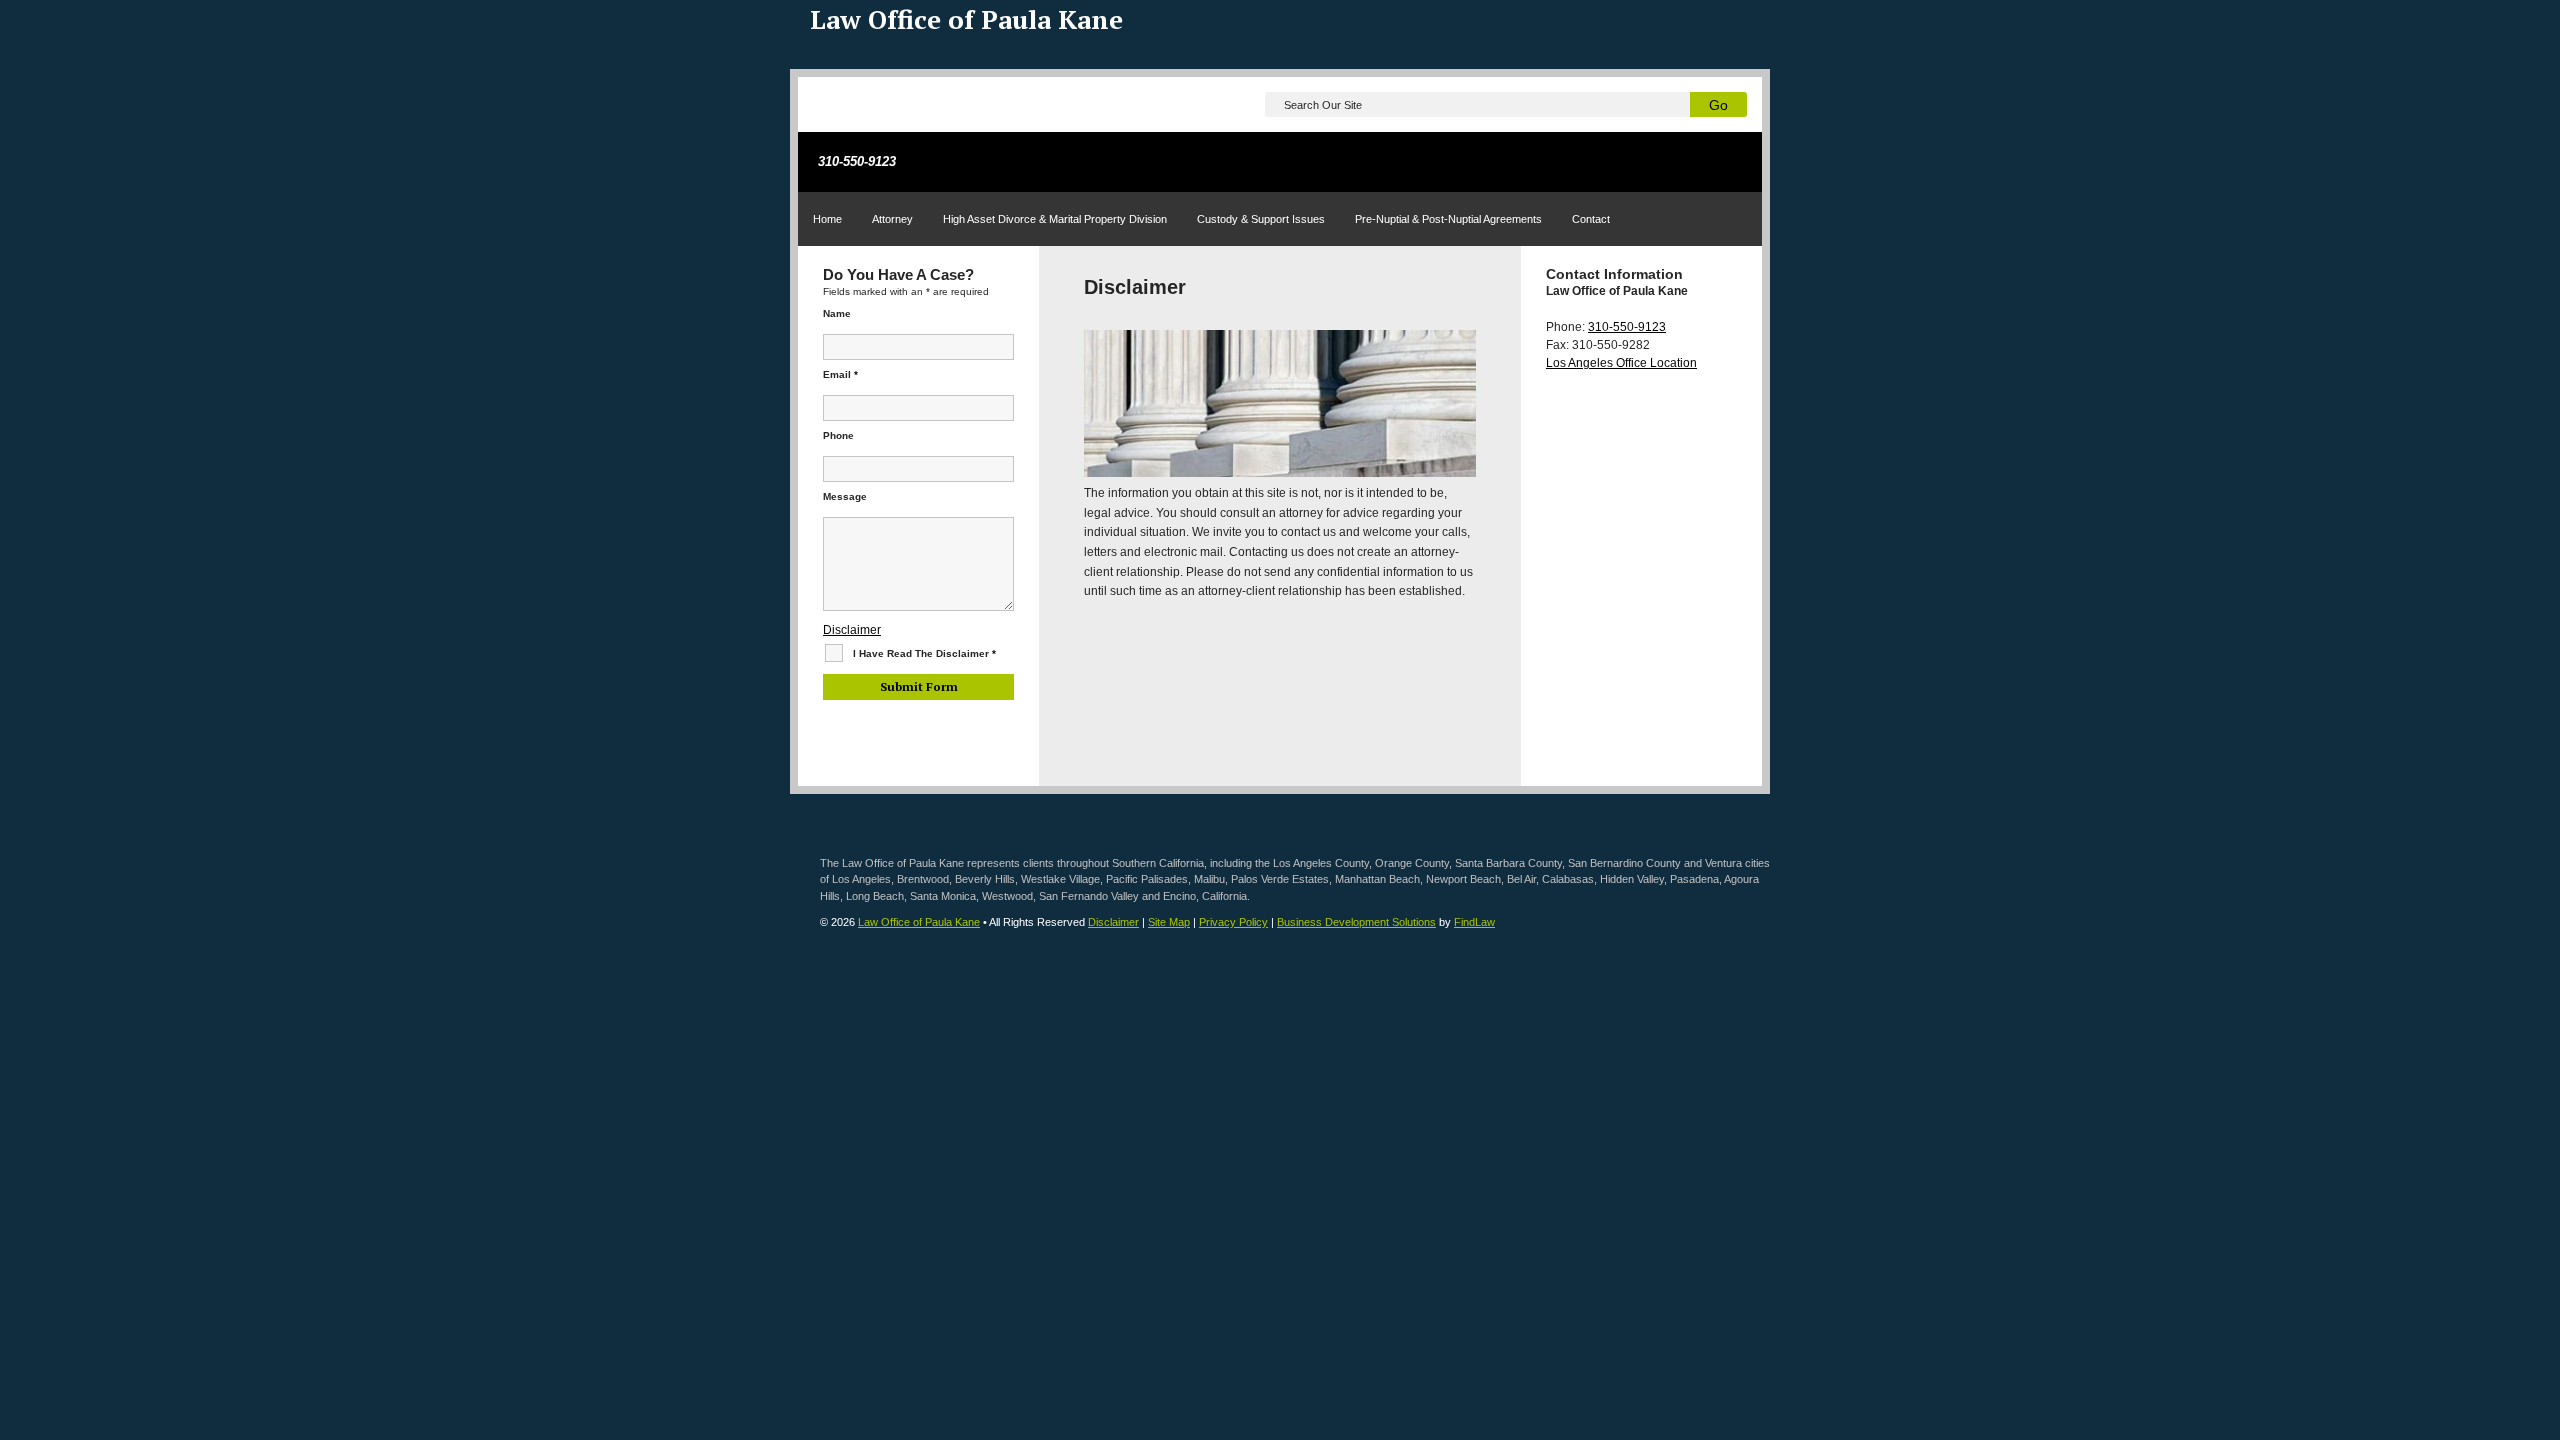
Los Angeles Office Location (1621, 363)
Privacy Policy (1233, 922)
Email (840, 374)
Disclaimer (852, 630)
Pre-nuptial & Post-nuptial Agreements (1448, 219)
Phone (838, 435)
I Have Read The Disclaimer (924, 653)
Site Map (1169, 922)
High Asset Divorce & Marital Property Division (1055, 219)
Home (827, 219)
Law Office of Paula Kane (919, 922)
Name (837, 313)
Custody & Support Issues (1261, 219)
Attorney (892, 219)
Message (845, 496)
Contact (1591, 219)
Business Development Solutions (1356, 922)
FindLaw (1474, 922)
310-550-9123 (857, 161)
